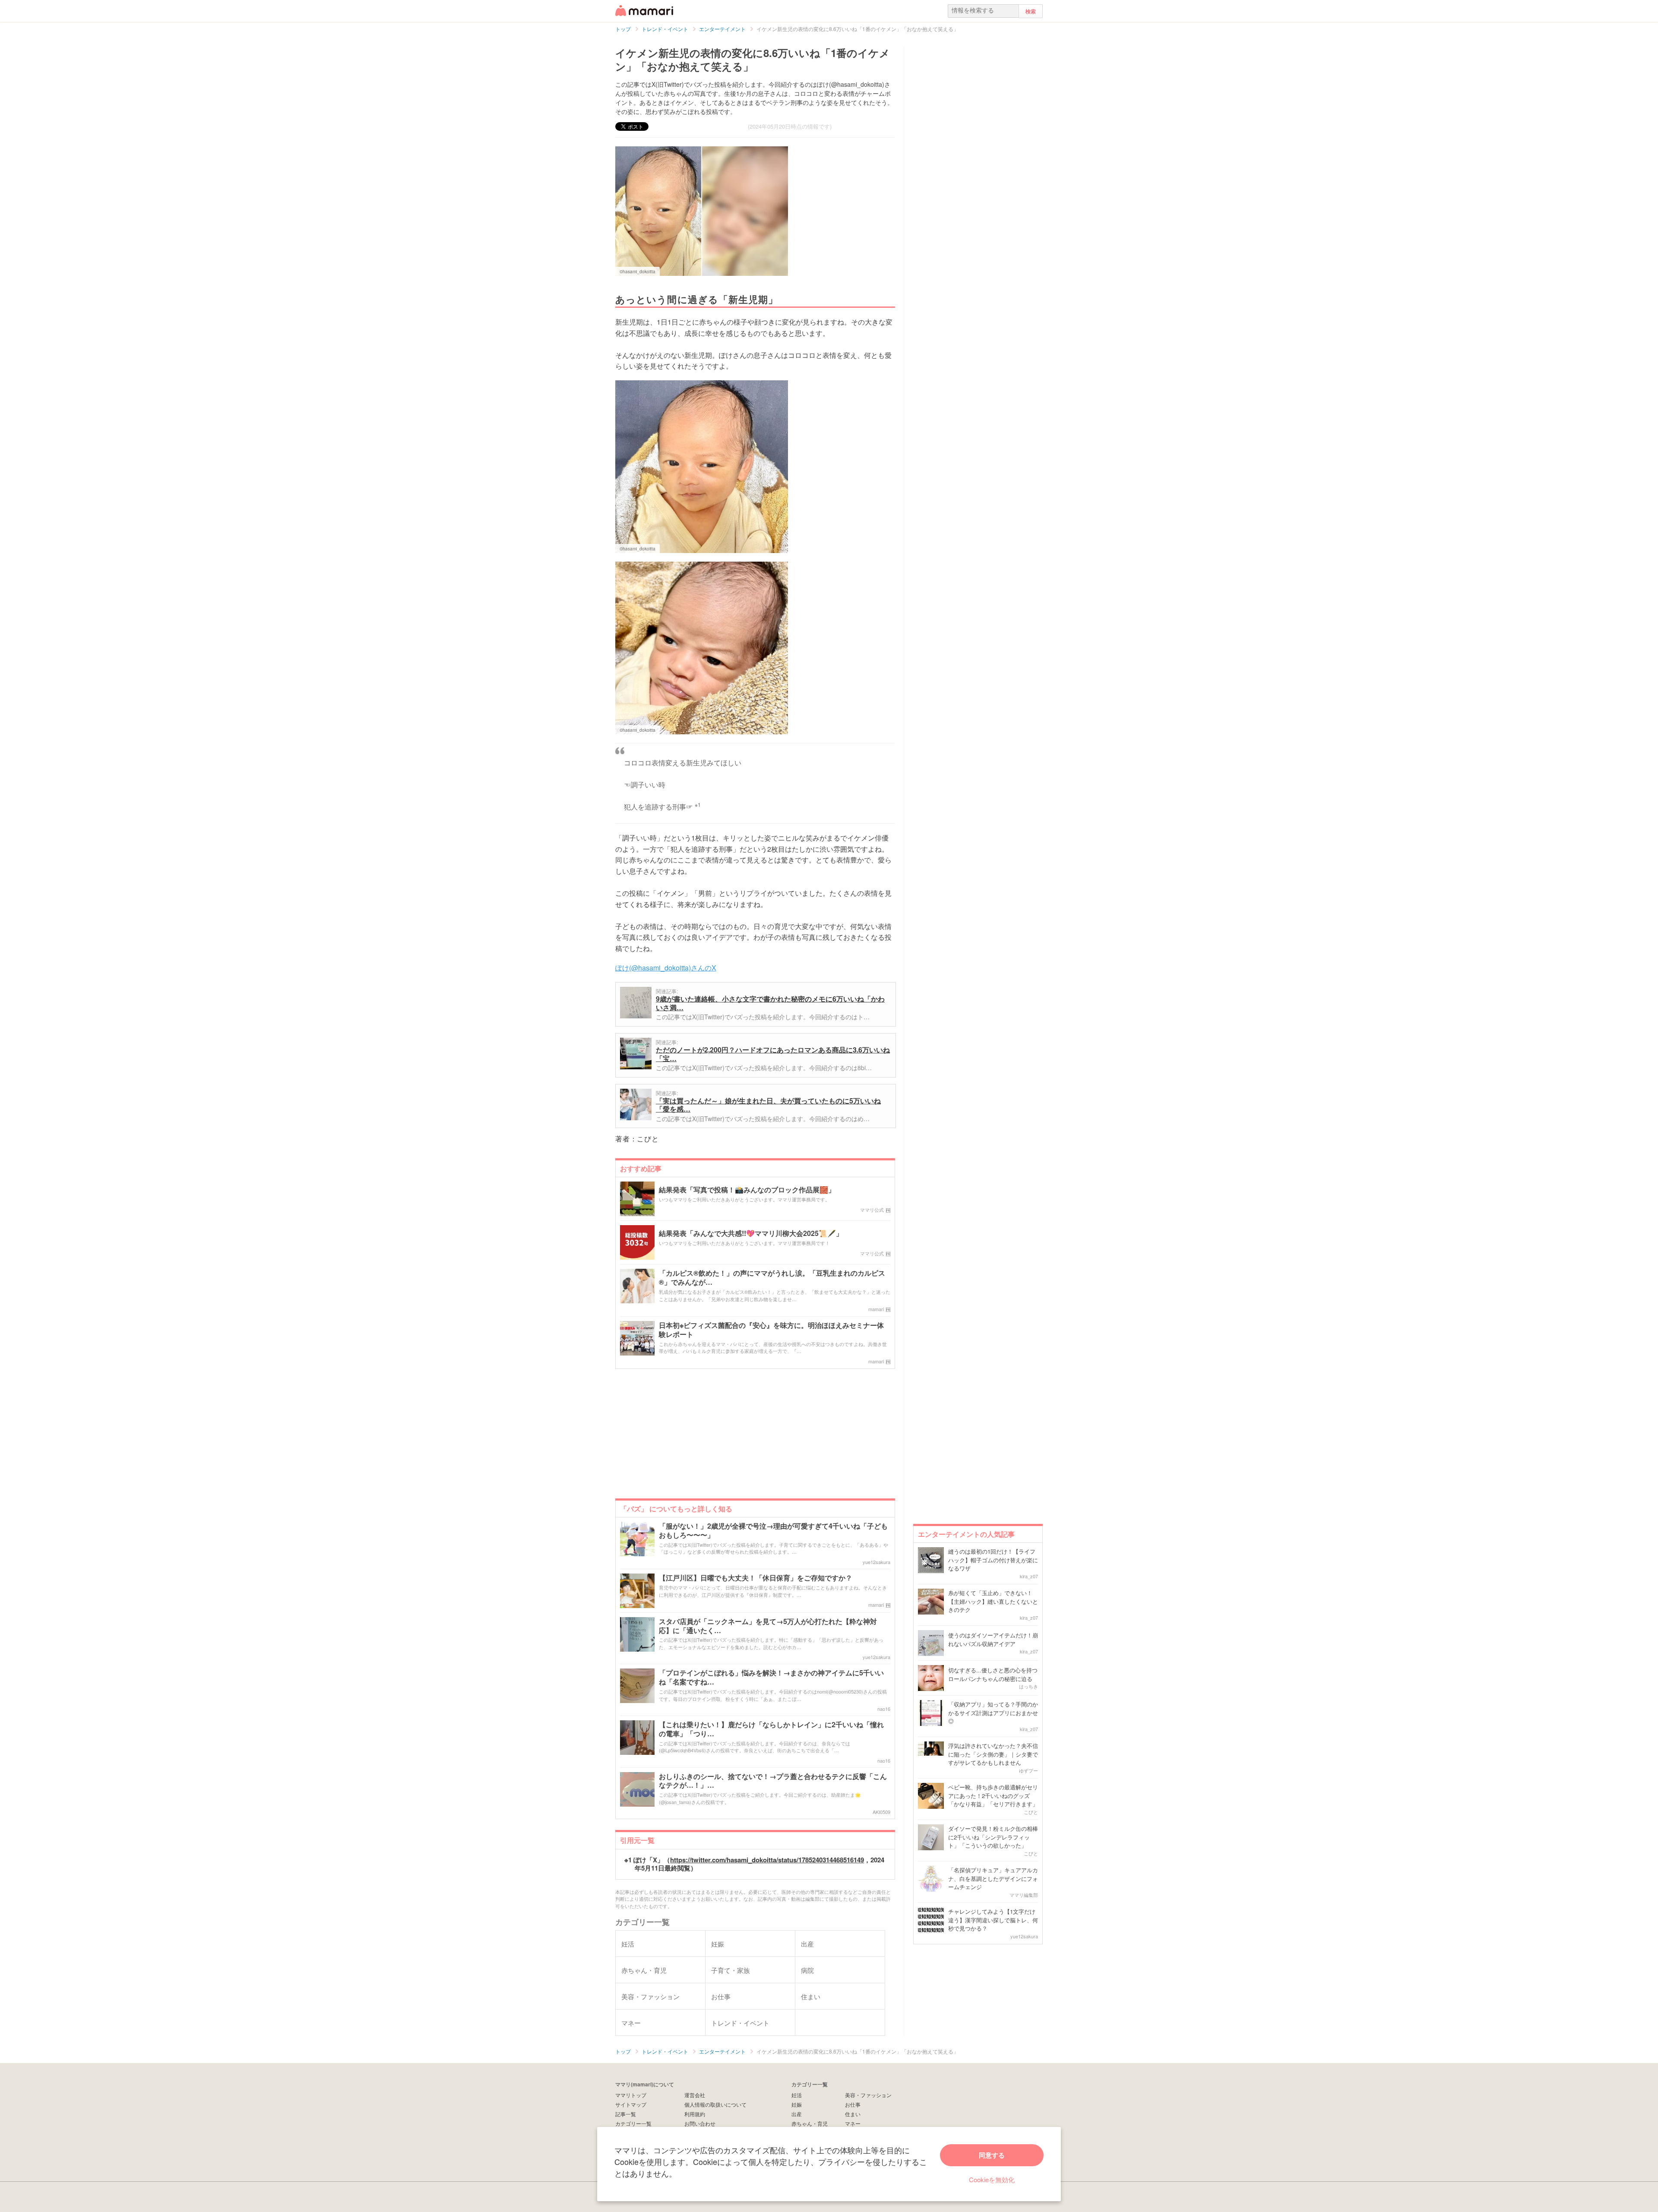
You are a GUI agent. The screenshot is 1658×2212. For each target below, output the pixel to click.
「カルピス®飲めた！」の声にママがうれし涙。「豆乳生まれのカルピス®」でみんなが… (772, 1278)
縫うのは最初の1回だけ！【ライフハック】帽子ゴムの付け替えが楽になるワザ (993, 1560)
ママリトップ (631, 2095)
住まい (853, 2114)
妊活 (797, 2095)
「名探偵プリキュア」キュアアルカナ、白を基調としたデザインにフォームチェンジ (993, 1878)
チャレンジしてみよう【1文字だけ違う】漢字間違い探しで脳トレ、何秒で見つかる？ (993, 1920)
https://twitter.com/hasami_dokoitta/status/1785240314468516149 (767, 1860)
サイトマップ (631, 2104)
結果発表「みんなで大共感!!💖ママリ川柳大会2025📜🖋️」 (751, 1234)
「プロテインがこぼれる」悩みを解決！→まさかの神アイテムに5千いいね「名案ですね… (771, 1678)
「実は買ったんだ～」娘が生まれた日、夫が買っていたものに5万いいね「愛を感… (768, 1105)
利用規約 (695, 2114)
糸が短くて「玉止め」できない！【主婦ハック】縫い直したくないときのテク (993, 1601)
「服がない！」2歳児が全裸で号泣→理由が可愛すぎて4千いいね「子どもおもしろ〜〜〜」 (773, 1531)
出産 (797, 2114)
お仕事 (853, 2104)
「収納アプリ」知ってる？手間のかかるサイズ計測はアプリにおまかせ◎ (993, 1713)
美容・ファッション (868, 2095)
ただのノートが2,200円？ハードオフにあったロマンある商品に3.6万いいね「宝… (773, 1054)
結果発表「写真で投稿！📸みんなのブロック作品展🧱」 (747, 1190)
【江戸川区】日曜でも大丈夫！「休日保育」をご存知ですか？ (756, 1578)
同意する (992, 2155)
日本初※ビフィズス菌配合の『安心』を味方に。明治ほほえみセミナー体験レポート (771, 1330)
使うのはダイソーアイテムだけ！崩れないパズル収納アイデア (993, 1639)
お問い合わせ (700, 2123)
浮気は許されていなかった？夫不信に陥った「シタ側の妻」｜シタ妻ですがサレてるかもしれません (993, 1754)
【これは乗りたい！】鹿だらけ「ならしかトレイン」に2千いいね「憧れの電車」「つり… (771, 1729)
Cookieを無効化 (992, 2179)
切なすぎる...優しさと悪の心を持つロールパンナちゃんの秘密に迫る (993, 1674)
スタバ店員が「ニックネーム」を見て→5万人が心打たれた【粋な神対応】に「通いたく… (768, 1626)
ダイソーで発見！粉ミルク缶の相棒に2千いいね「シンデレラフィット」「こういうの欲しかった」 (993, 1837)
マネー (853, 2123)
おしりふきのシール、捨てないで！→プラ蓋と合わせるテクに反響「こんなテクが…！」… (773, 1781)
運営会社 (695, 2095)
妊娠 (797, 2104)
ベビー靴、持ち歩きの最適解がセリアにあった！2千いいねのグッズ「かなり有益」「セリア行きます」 (993, 1795)
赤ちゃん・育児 (810, 2123)
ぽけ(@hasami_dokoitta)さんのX (666, 968)
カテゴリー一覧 (633, 2123)
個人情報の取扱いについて (715, 2104)
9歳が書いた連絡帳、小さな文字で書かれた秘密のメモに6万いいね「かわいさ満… (770, 1003)
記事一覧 (626, 2114)
